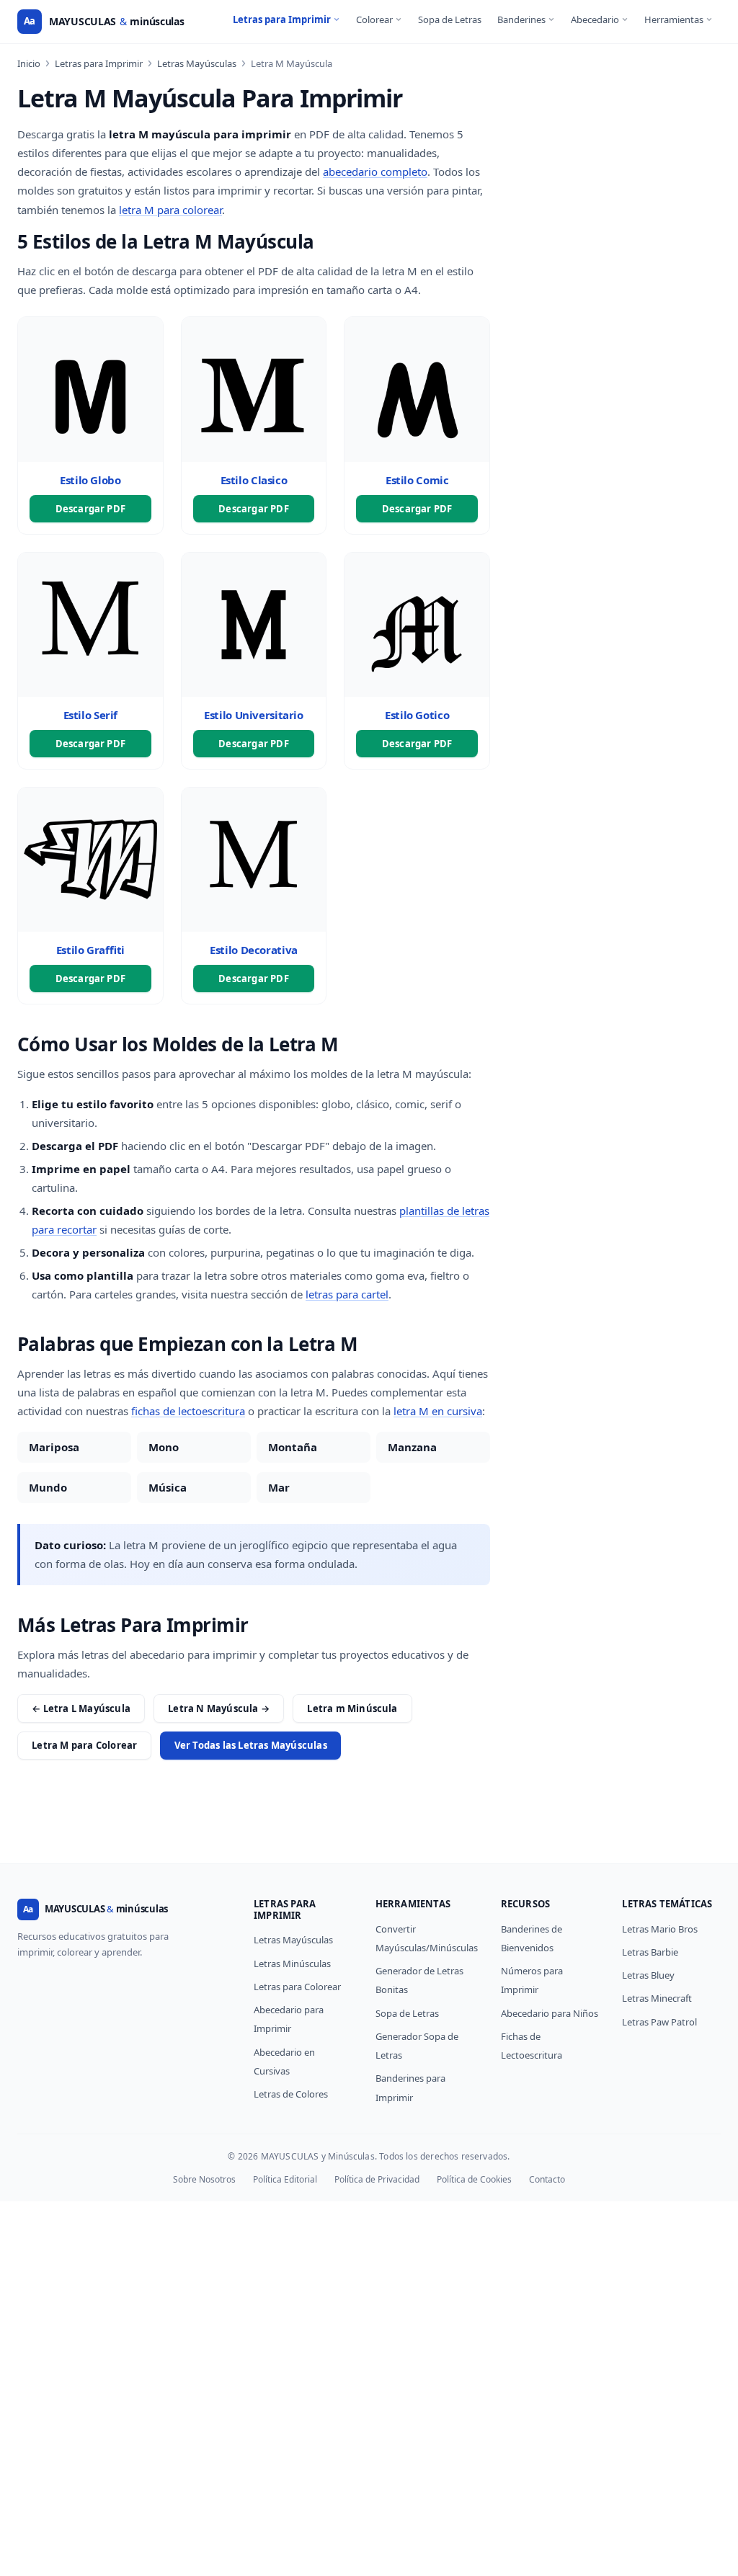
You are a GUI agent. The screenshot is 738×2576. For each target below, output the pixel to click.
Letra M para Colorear (84, 1745)
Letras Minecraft (657, 1998)
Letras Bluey (648, 1975)
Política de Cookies (474, 2179)
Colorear (374, 19)
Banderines (521, 19)
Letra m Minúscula (352, 1708)
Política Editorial (285, 2179)
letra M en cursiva (438, 1411)
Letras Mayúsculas (197, 63)
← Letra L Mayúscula (81, 1708)
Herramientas (674, 19)
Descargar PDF (91, 509)
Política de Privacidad (377, 2179)
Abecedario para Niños (550, 2013)
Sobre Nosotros (204, 2179)
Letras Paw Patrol (659, 2022)
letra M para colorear (170, 210)
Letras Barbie (650, 1952)
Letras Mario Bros (660, 1929)
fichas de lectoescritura (188, 1411)
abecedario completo (375, 171)
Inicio (29, 63)
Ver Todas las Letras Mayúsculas (251, 1745)
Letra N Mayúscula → (219, 1708)
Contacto (547, 2179)
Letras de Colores (291, 2094)
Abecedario (595, 19)
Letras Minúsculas (292, 1964)
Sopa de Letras (450, 19)
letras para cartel (347, 1294)
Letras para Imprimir (282, 19)
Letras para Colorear (297, 1987)
